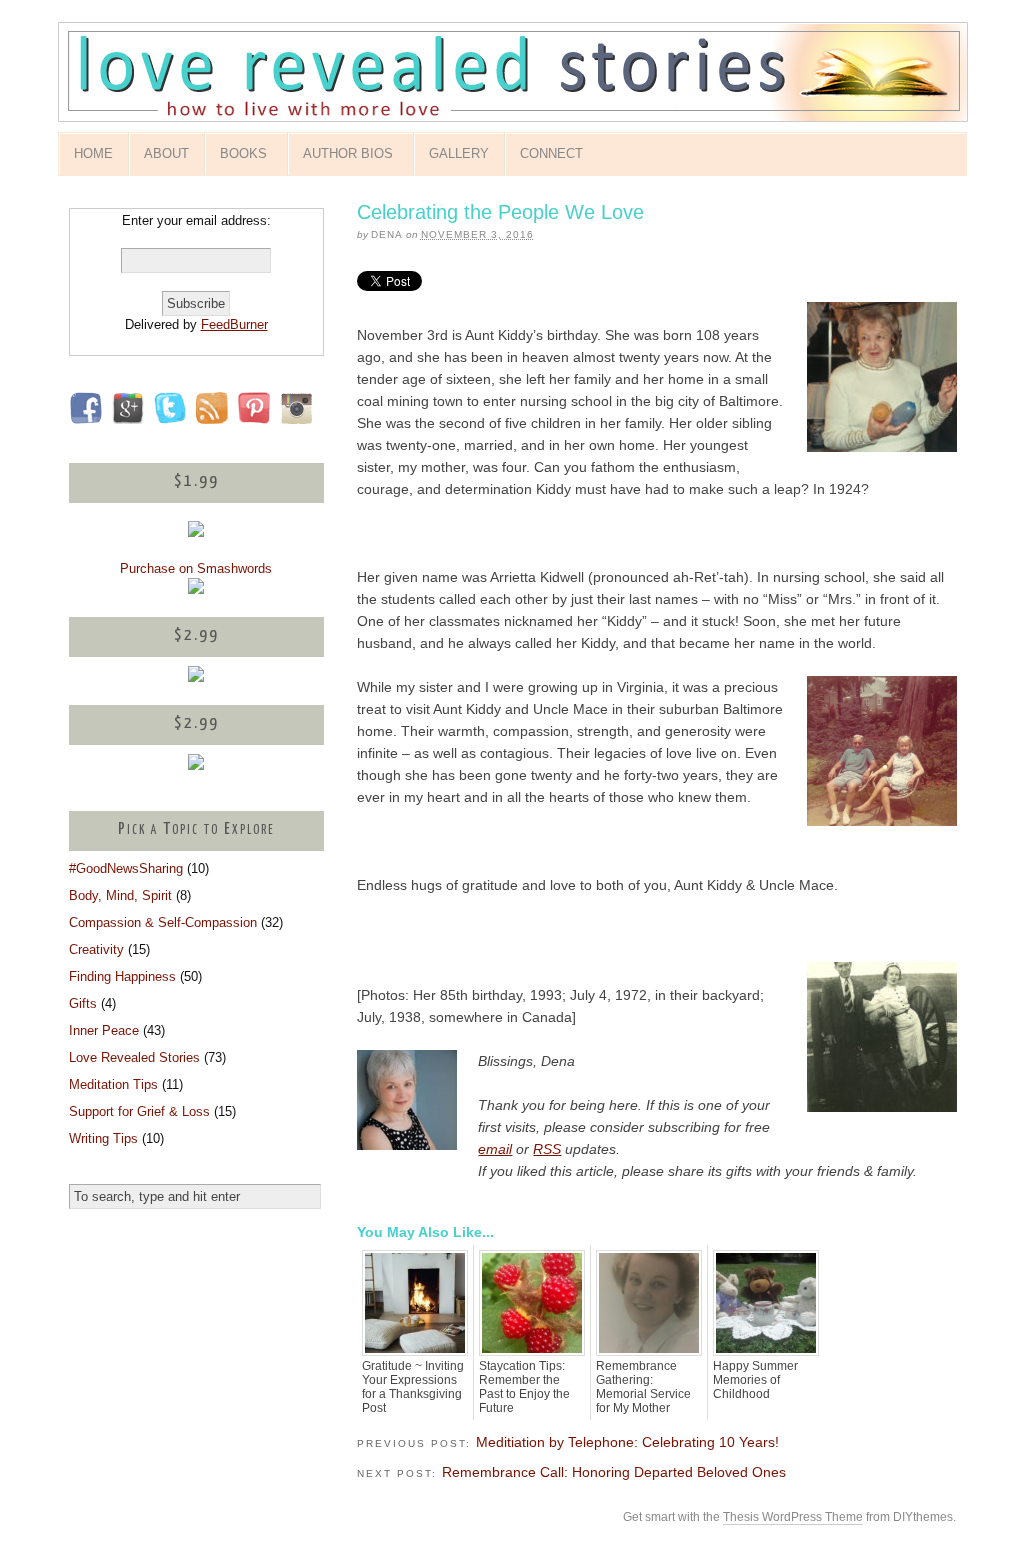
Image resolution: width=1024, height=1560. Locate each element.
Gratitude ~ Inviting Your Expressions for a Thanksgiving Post (413, 1387)
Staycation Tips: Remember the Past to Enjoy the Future (524, 1387)
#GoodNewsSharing (126, 868)
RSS (547, 1149)
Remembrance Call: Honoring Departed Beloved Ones (614, 1472)
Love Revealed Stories (134, 1057)
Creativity (96, 949)
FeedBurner (234, 324)
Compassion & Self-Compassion (163, 922)
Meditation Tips (113, 1084)
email (495, 1149)
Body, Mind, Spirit (120, 895)
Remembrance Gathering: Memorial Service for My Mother (643, 1387)
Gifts (83, 1003)
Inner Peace (104, 1030)
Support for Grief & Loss (139, 1111)
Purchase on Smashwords (196, 568)
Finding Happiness (122, 976)
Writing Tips (103, 1138)
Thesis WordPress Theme (793, 1517)
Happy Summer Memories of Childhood (755, 1380)
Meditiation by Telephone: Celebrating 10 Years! (627, 1442)
